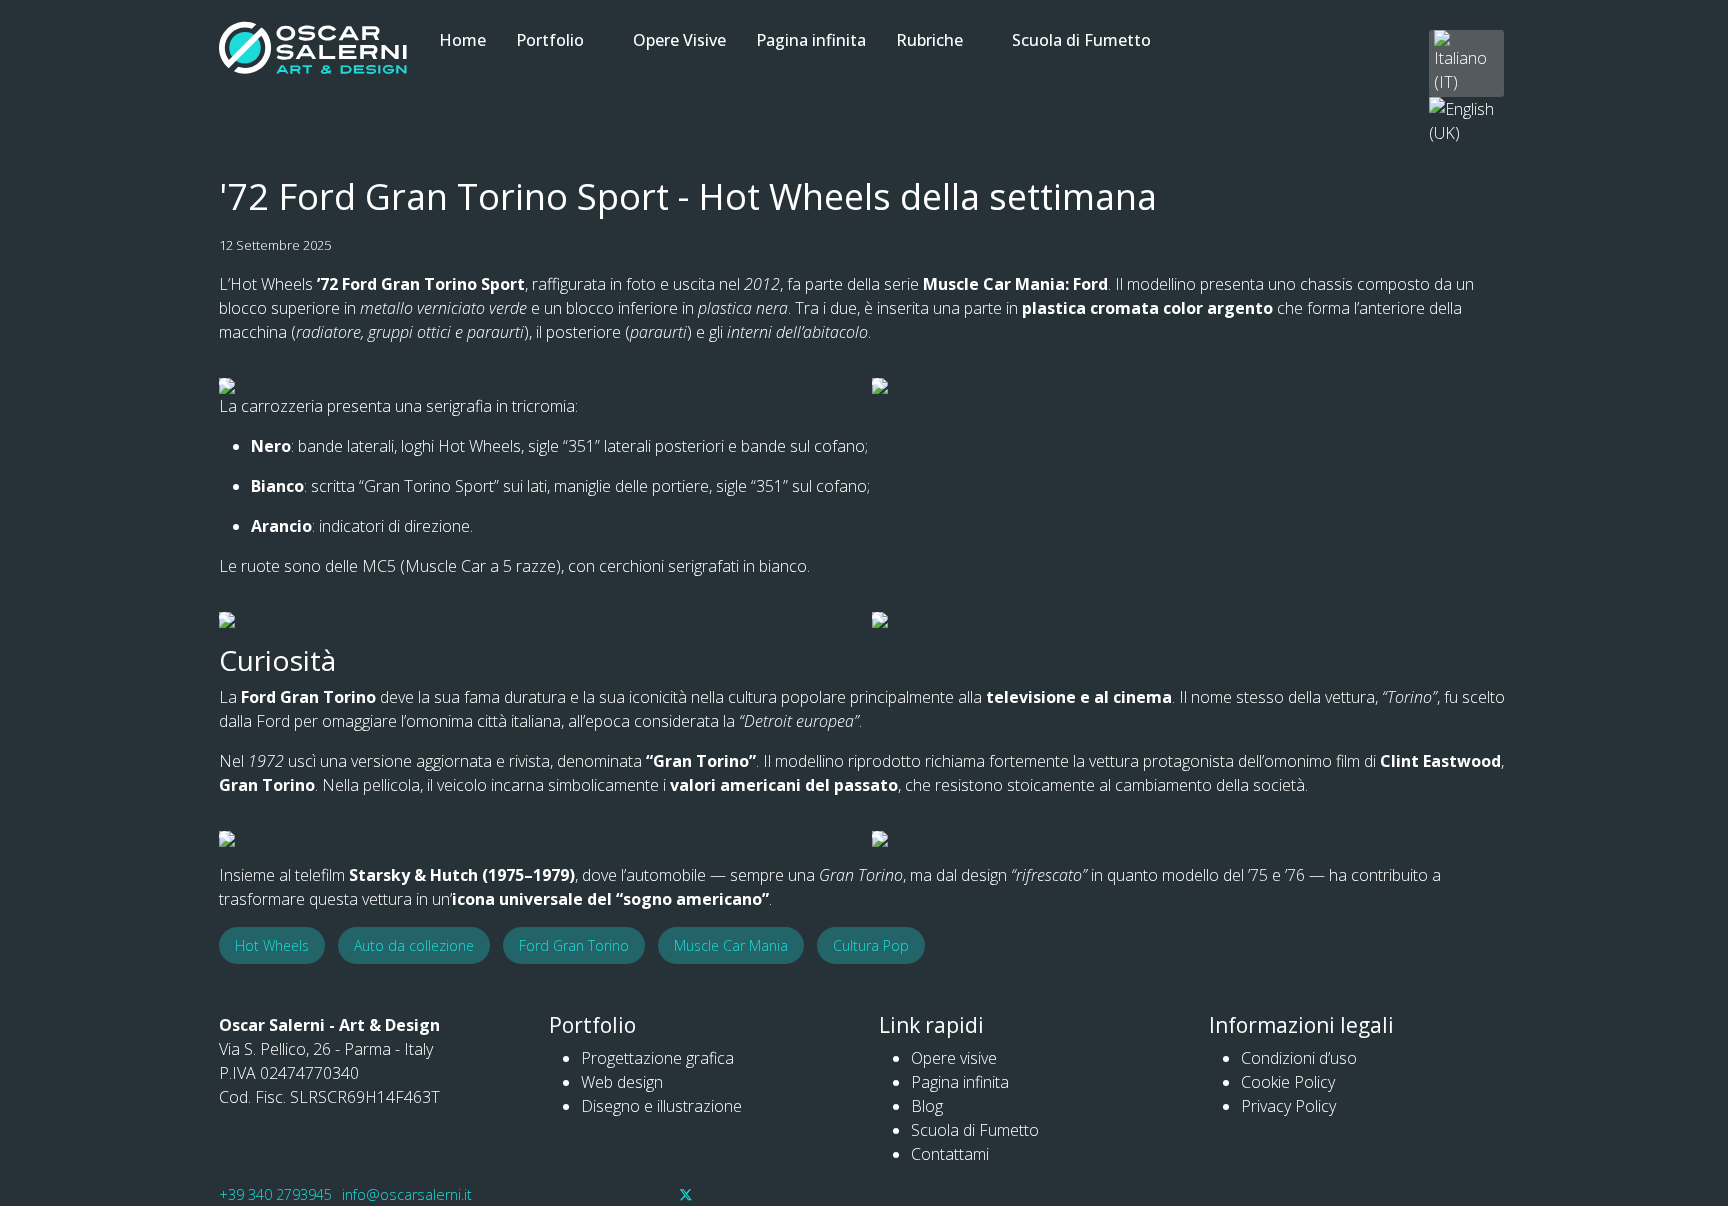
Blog (927, 1106)
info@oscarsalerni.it (407, 1194)
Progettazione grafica (657, 1058)
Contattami (950, 1154)
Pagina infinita (811, 40)
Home (462, 40)
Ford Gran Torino (574, 945)
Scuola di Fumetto (1081, 40)
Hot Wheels (272, 945)
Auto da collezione (414, 945)
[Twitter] (686, 1194)
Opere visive (954, 1058)
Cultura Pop (871, 945)
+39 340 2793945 (275, 1194)
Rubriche (929, 40)
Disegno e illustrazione (661, 1106)
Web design (622, 1082)
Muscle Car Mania (731, 945)
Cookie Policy (1288, 1082)
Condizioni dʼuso (1299, 1058)
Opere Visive (679, 40)
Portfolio (550, 40)
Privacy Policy (1288, 1106)
